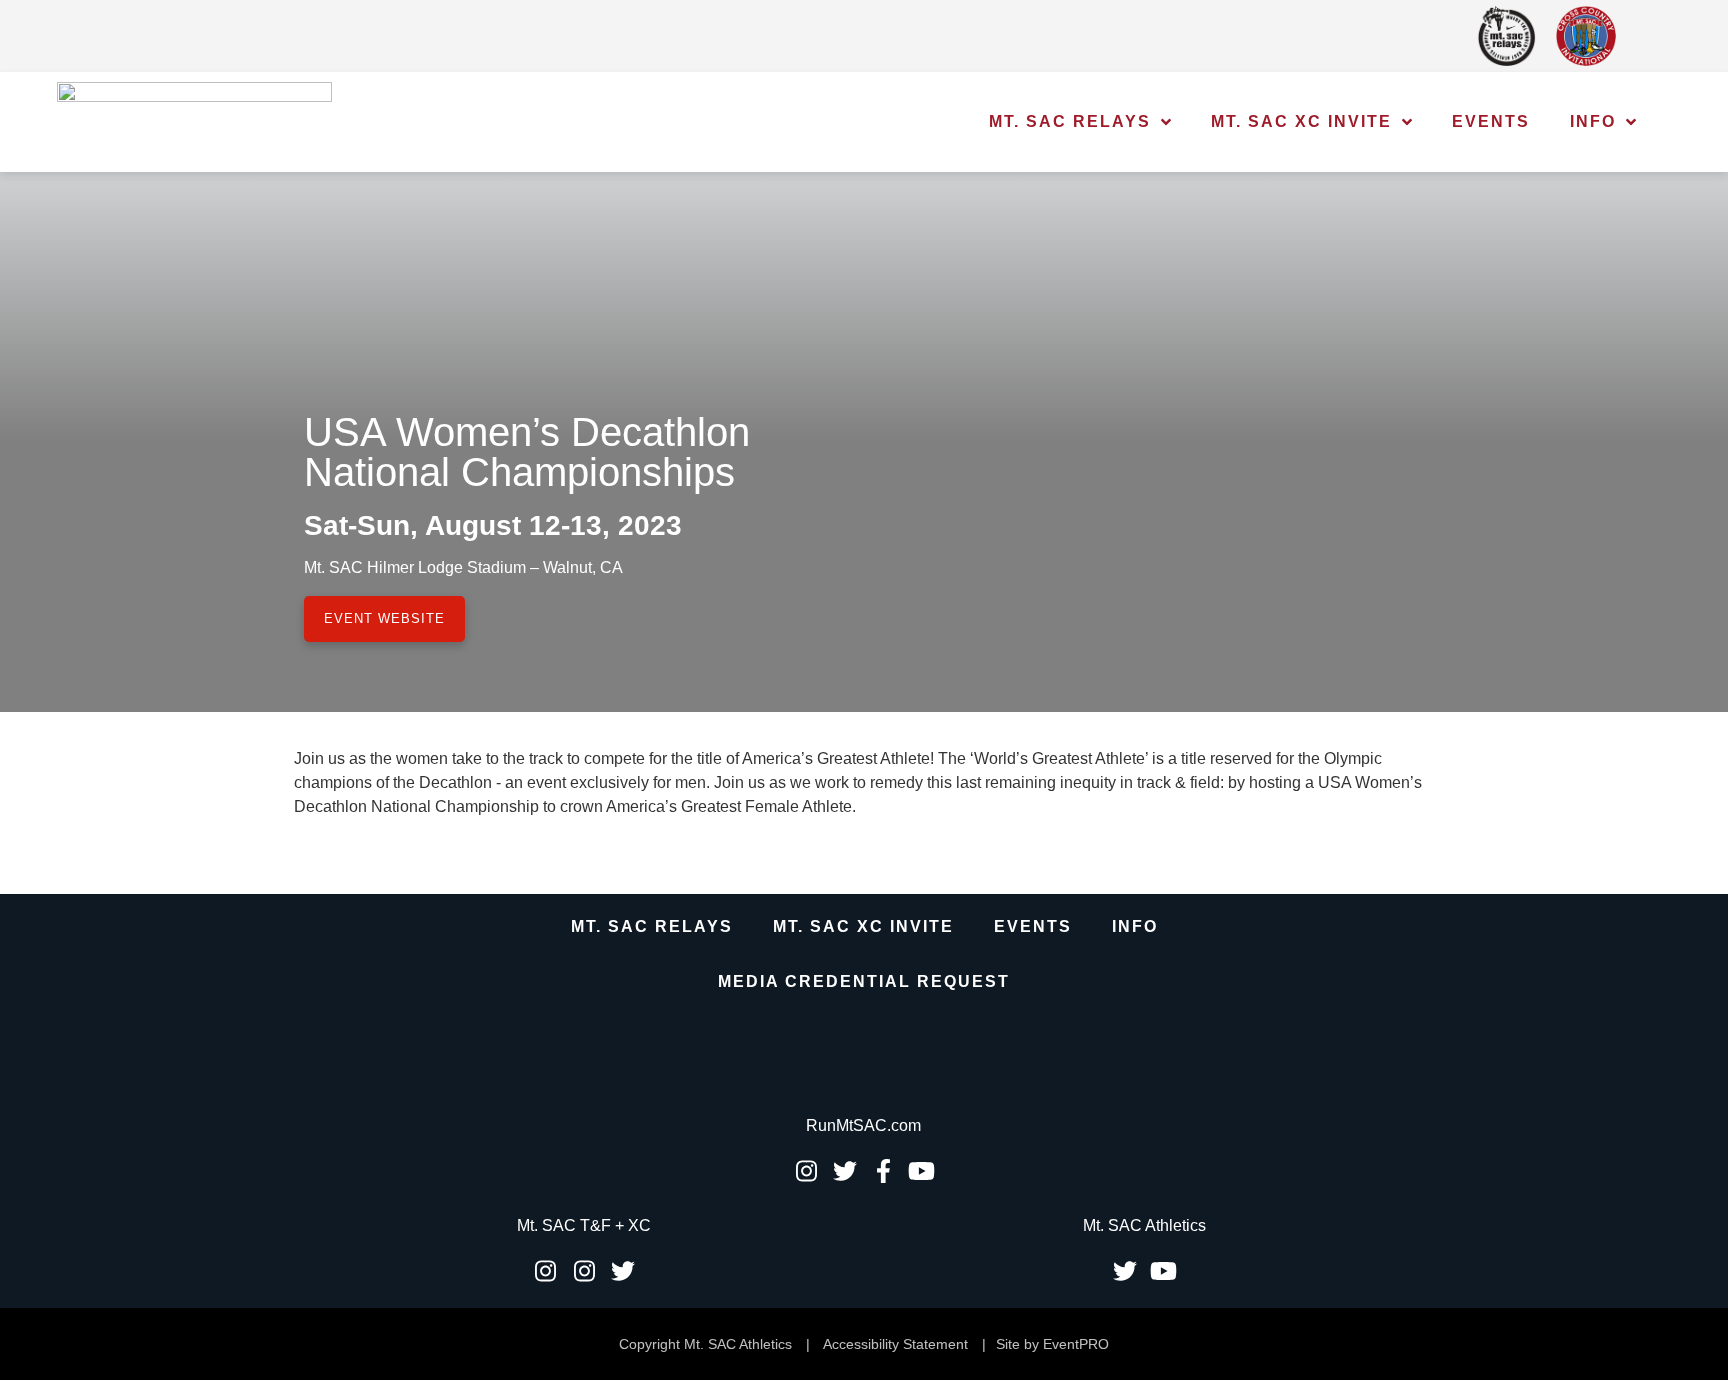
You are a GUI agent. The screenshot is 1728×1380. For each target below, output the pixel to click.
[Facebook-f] (883, 1171)
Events (1491, 121)
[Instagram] (806, 1171)
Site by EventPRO (1052, 1344)
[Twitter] (845, 1171)
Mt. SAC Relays (1070, 121)
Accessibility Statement (895, 1344)
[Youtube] (922, 1171)
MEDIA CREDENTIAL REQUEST (864, 981)
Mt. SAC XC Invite (1301, 121)
